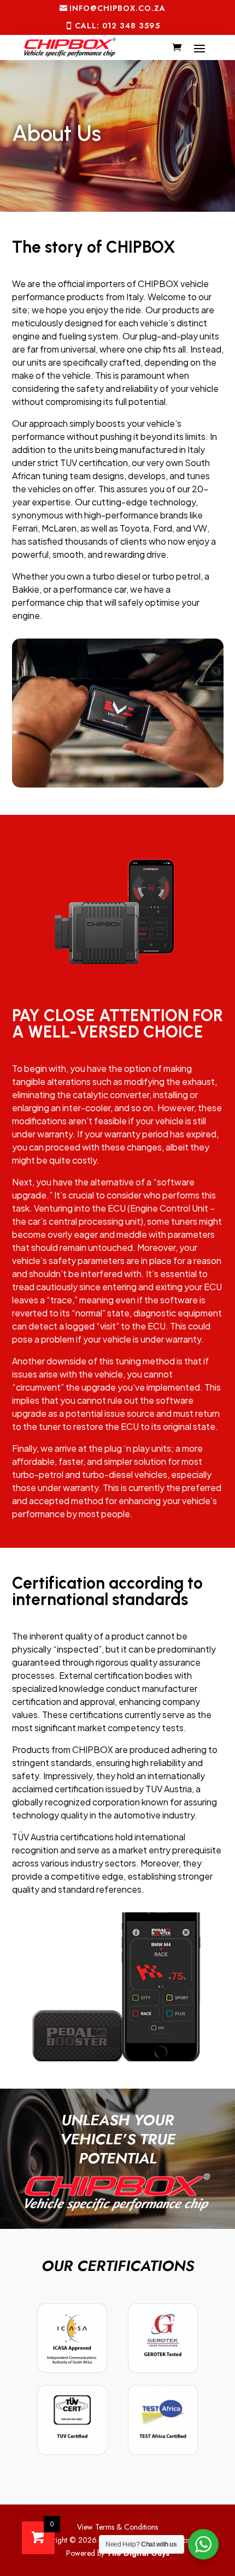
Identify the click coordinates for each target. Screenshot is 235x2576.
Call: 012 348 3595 (117, 26)
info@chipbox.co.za (117, 8)
